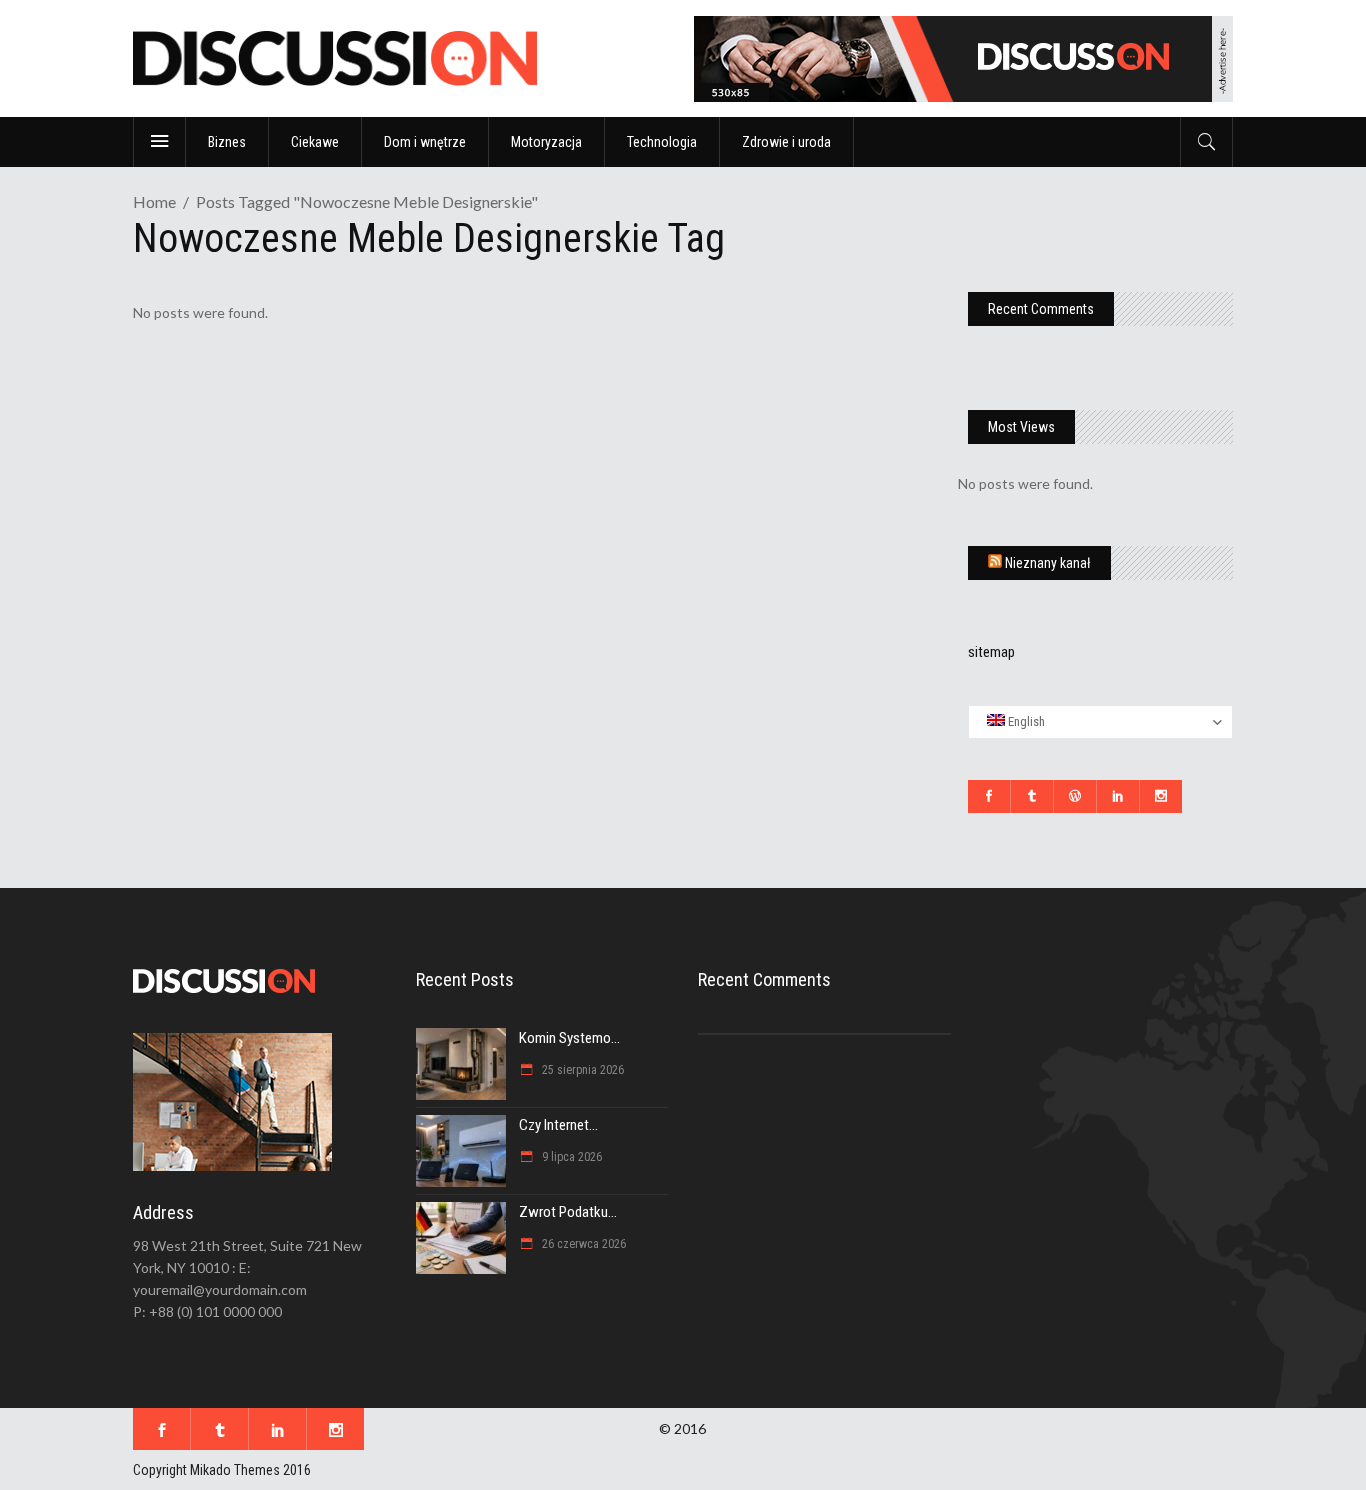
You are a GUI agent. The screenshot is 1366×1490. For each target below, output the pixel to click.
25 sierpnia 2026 (581, 1070)
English (1025, 721)
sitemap (991, 652)
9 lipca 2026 (570, 1157)
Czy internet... (558, 1125)
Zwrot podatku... (568, 1212)
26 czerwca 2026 (582, 1244)
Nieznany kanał (1048, 563)
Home (154, 201)
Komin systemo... (569, 1038)
